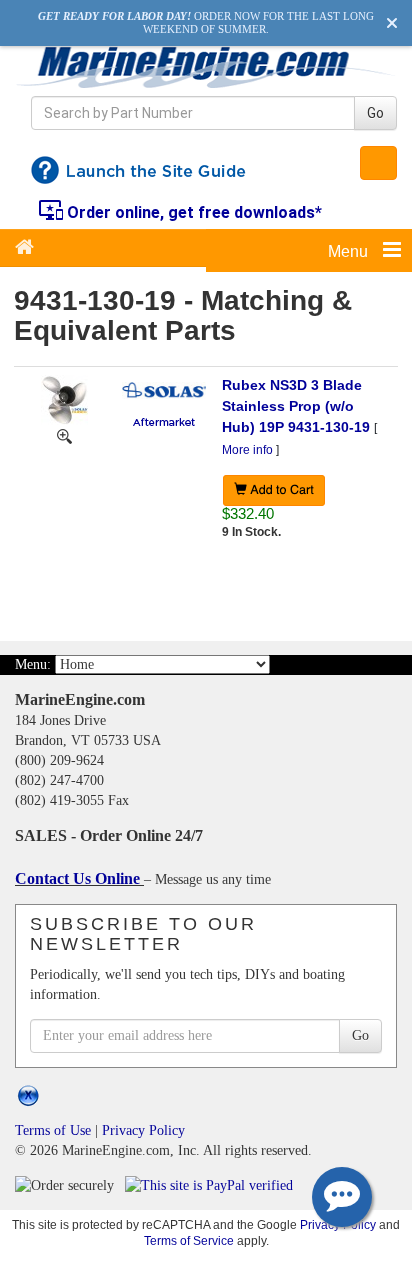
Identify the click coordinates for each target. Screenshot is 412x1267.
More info (247, 450)
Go (375, 113)
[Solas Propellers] (164, 389)
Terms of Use (53, 1130)
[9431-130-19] (64, 435)
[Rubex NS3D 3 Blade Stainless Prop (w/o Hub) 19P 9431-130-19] (64, 399)
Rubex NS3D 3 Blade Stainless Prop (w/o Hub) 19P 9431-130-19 (296, 406)
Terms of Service (189, 1240)
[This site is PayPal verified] (212, 1184)
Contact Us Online (79, 878)
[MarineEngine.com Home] (206, 67)
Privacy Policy (143, 1130)
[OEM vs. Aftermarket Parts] (164, 420)
